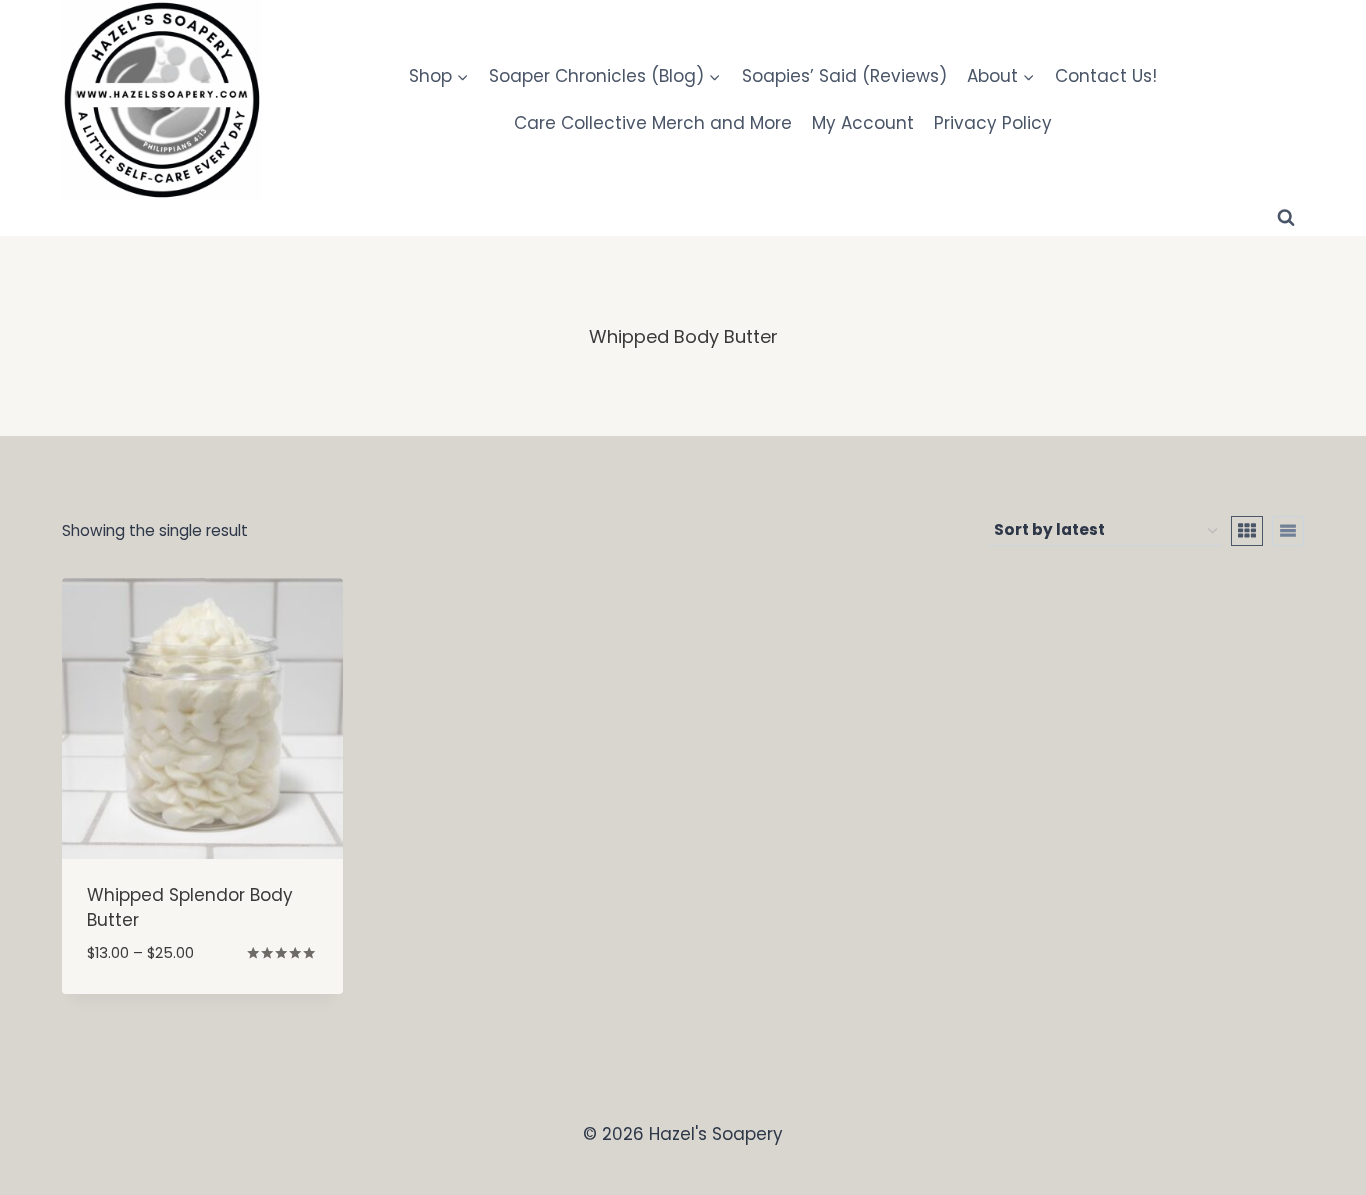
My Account (863, 123)
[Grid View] (1247, 531)
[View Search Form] (1286, 218)
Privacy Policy (993, 123)
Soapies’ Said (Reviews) (844, 76)
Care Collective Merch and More (653, 123)
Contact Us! (1106, 76)
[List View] (1288, 531)
